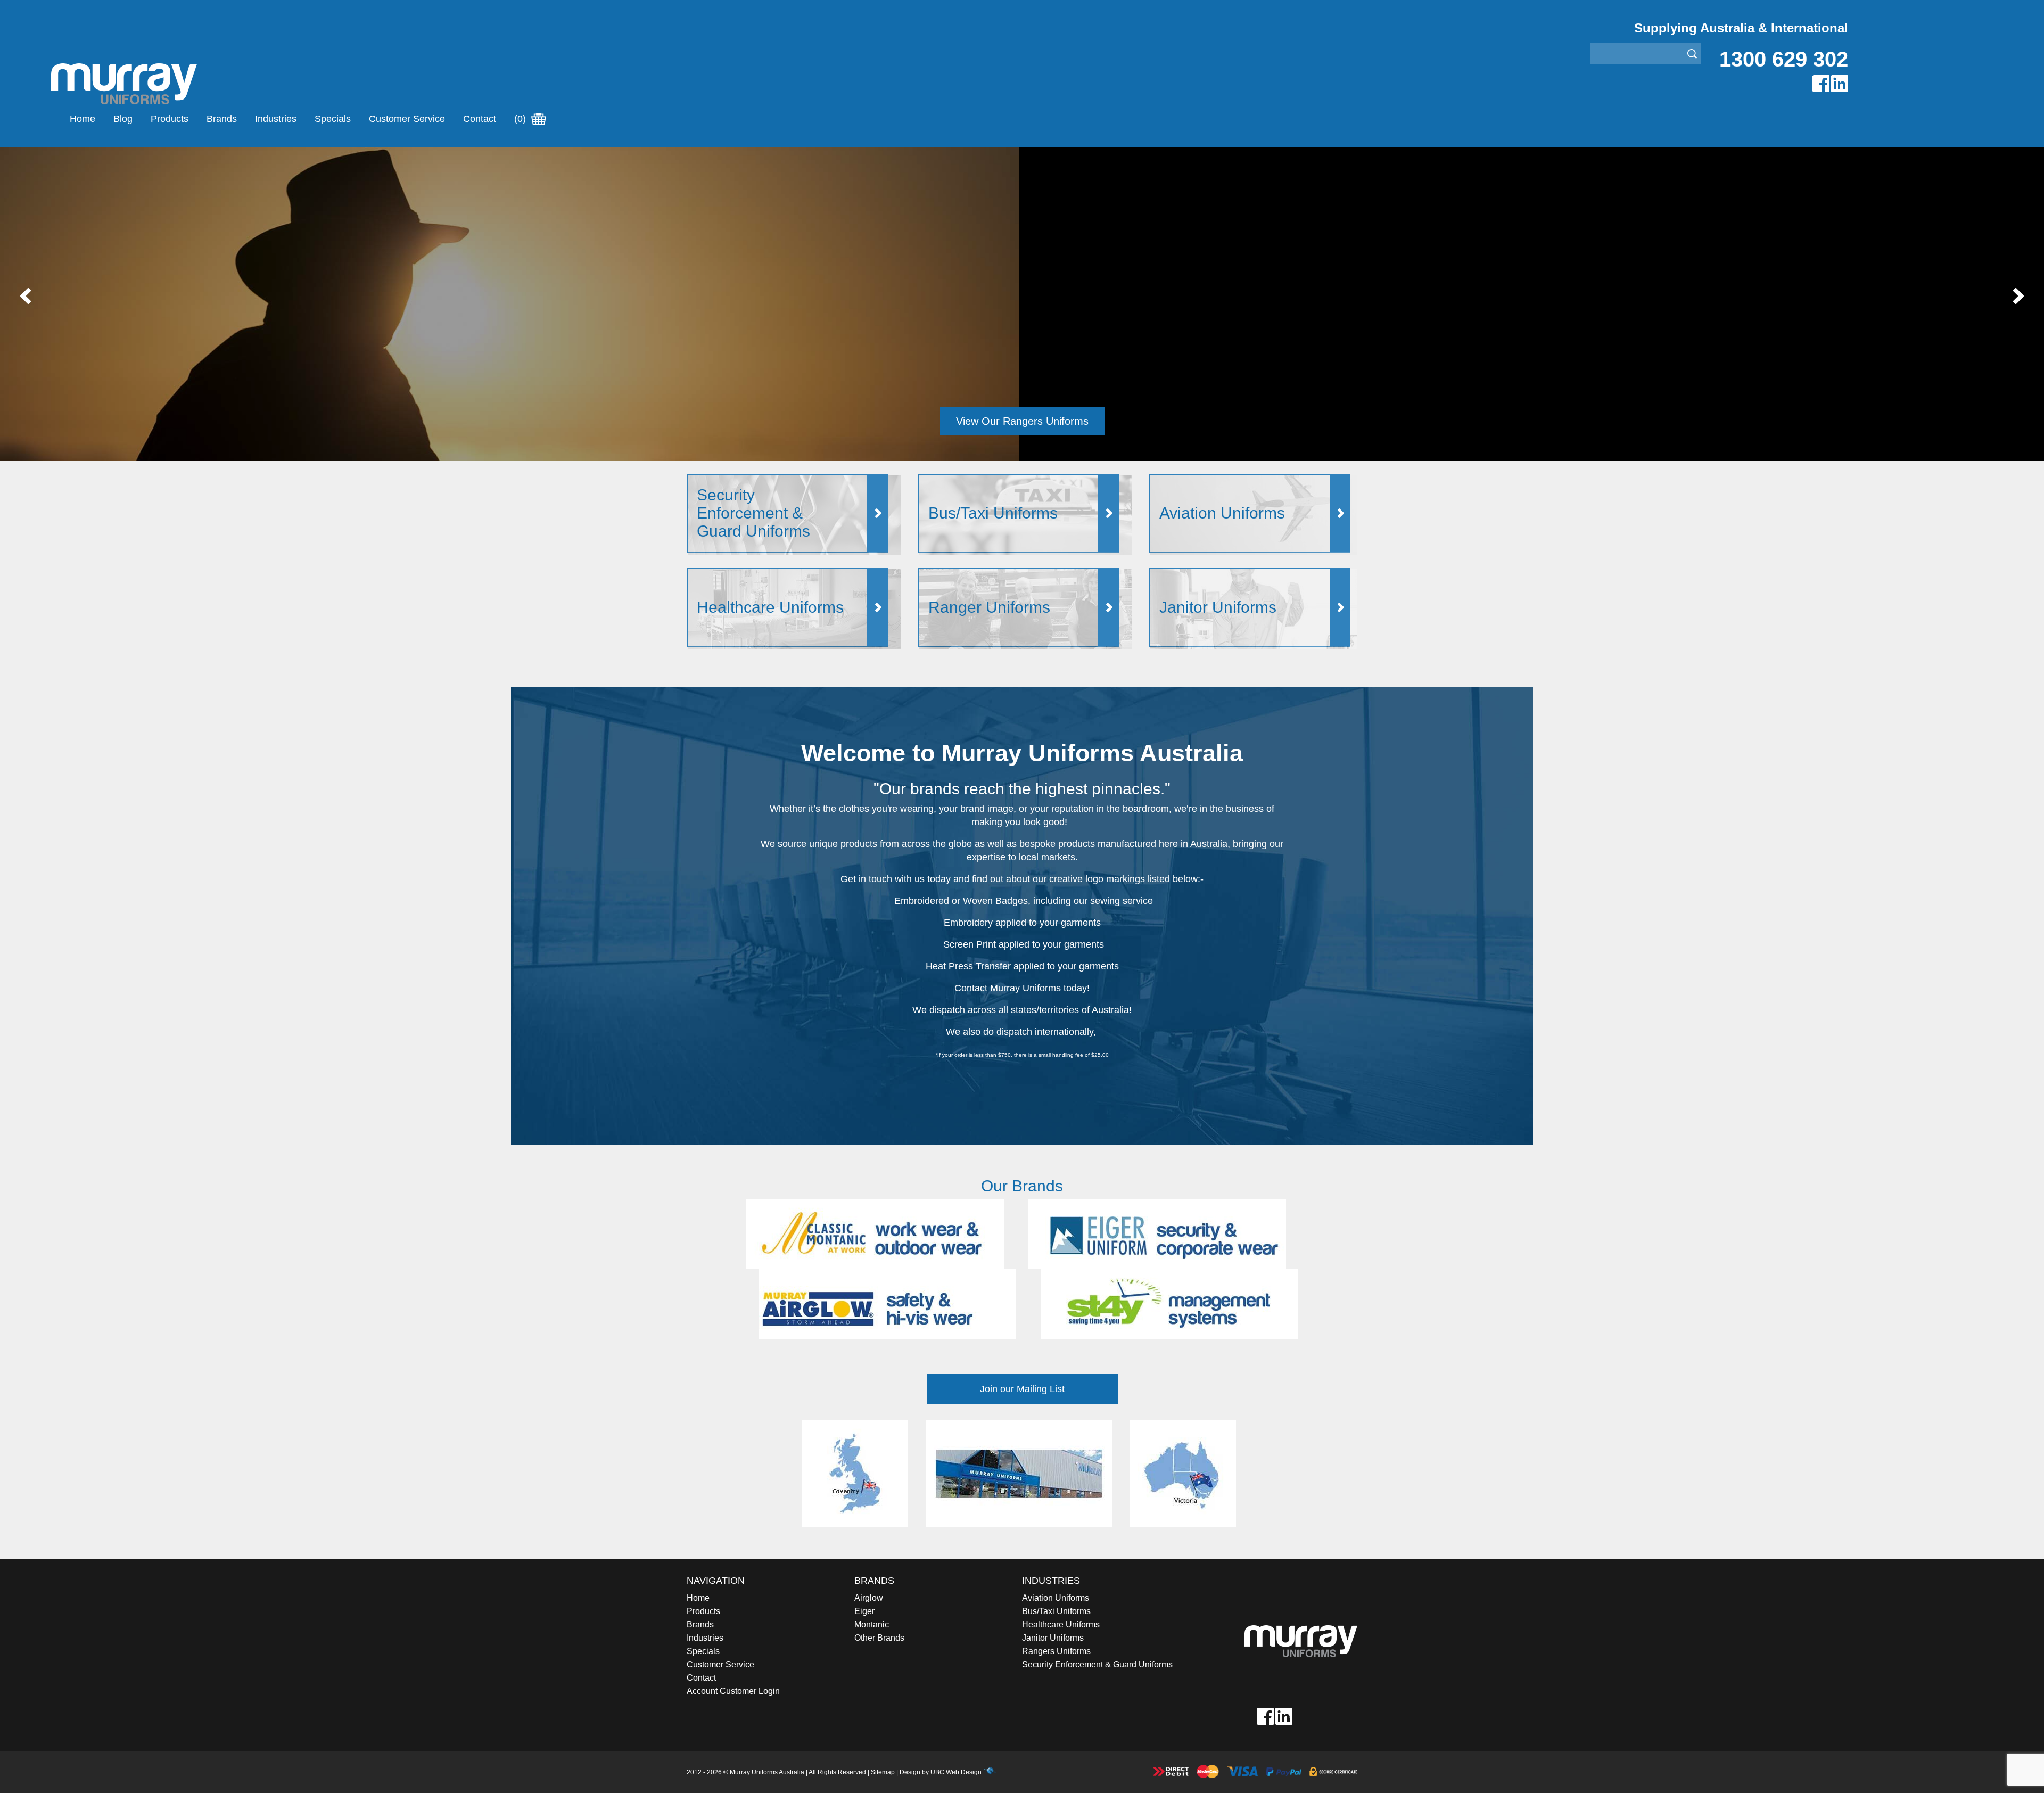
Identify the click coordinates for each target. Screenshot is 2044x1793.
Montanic (872, 1625)
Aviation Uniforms (1056, 1598)
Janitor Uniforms (1053, 1638)
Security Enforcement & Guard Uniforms (1097, 1664)
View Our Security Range (1022, 421)
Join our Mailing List (1022, 1389)
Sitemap (883, 1772)
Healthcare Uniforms (1061, 1625)
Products (170, 119)
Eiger (864, 1611)
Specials (333, 119)
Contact (480, 119)
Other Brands (879, 1638)
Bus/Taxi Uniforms (1056, 1611)
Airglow (869, 1598)
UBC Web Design (956, 1772)
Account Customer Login (733, 1691)
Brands (222, 119)
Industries (276, 119)
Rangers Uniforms (1056, 1651)
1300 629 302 (1784, 59)
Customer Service (407, 119)
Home (83, 119)
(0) (521, 119)
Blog (123, 119)
